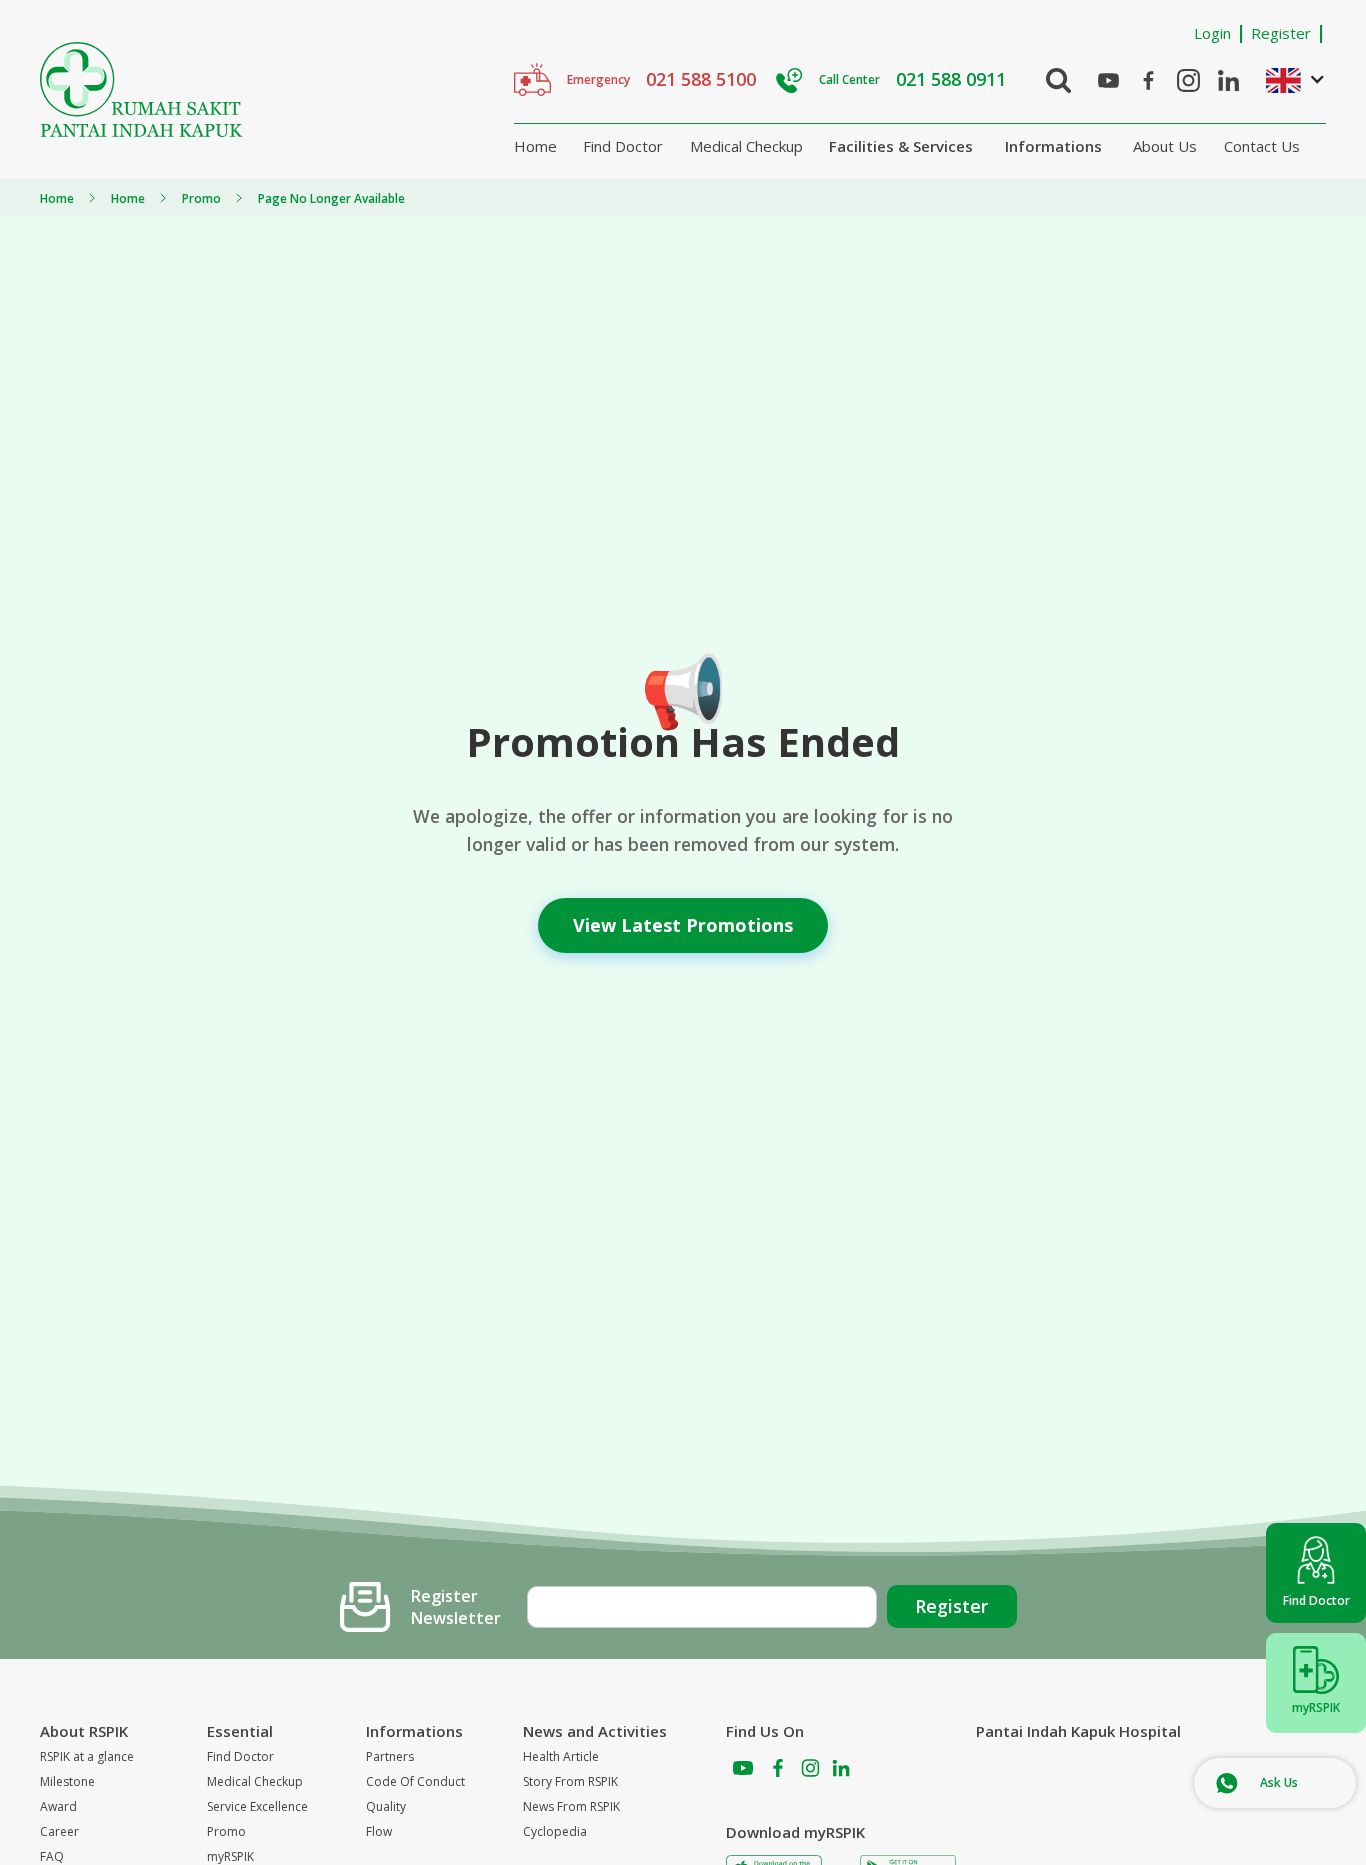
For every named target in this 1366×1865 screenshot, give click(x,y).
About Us (1165, 146)
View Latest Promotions (683, 925)
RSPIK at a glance (87, 1756)
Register (1281, 33)
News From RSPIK (571, 1806)
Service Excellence (257, 1806)
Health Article (561, 1756)
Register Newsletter (456, 1607)
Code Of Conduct (415, 1781)
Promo (226, 1831)
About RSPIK (84, 1731)
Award (58, 1806)
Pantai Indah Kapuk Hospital (1078, 1731)
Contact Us (1262, 146)
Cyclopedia (555, 1831)
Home (535, 146)
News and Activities (595, 1731)
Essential (240, 1731)
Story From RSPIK (570, 1781)
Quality (386, 1806)
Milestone (67, 1781)
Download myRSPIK (795, 1832)
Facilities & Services (901, 146)
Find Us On (765, 1731)
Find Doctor (623, 146)
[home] (141, 89)
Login (1212, 33)
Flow (379, 1831)
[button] (1286, 79)
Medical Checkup (746, 146)
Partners (390, 1756)
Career (59, 1831)
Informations (1053, 146)
